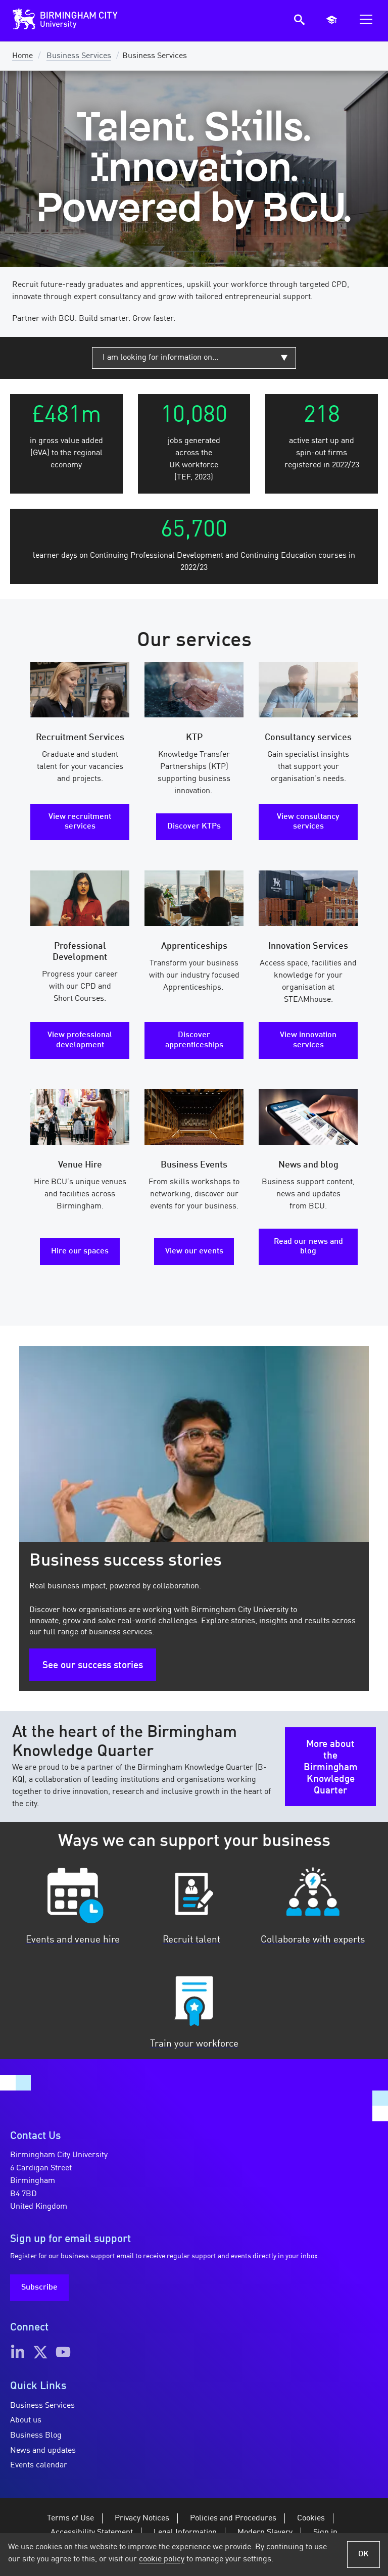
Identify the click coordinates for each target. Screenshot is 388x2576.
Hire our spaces (80, 1251)
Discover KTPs (194, 827)
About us (26, 2420)
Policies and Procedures (233, 2518)
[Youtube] (63, 2352)
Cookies (311, 2518)
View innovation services (308, 1040)
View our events (194, 1251)
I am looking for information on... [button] (160, 358)
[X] (40, 2352)
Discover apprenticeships (194, 1040)
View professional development (80, 1040)
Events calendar (39, 2465)
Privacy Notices (142, 2518)
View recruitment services (80, 822)
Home (22, 56)
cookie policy (162, 2559)
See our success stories (93, 1666)
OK (363, 2554)
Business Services (79, 56)
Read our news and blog (308, 1247)
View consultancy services (308, 822)
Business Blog (36, 2436)
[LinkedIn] (18, 2352)
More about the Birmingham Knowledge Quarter (331, 1768)
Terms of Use (70, 2518)
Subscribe (39, 2288)
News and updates (43, 2451)
